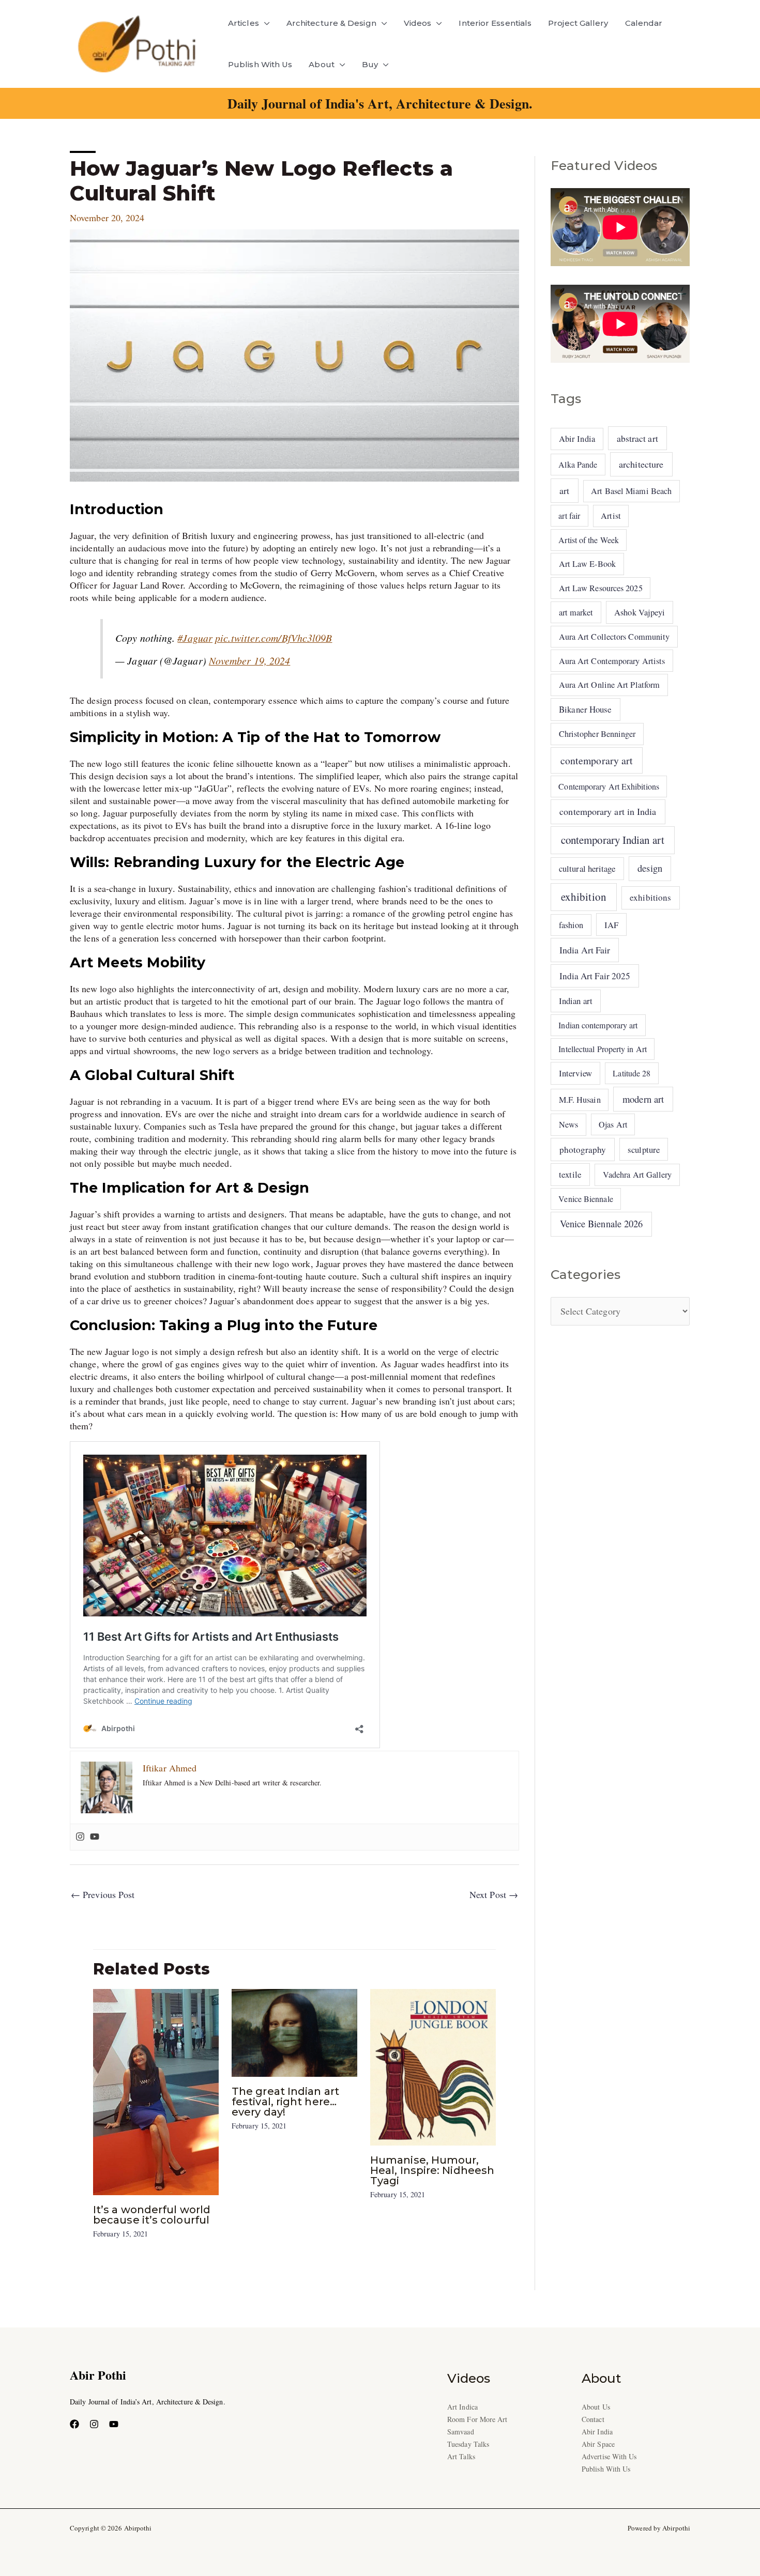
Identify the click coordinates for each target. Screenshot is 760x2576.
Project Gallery (578, 23)
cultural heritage (587, 868)
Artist (611, 516)
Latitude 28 (632, 1073)
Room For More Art (477, 2419)
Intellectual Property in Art (603, 1049)
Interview (575, 1073)
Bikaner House (585, 709)
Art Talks (461, 2456)
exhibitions (650, 897)
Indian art (576, 1001)
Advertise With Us (609, 2456)
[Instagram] (80, 1837)
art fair (569, 515)
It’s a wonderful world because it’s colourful (152, 2215)
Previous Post (103, 1894)
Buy (370, 64)
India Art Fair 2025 (595, 976)
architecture (641, 464)
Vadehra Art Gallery (637, 1175)
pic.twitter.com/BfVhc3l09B (273, 638)
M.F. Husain (580, 1100)
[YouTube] (114, 2424)
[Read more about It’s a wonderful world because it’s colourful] (156, 2090)
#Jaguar (195, 638)
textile (570, 1174)
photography (583, 1150)
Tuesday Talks (468, 2444)
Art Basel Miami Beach (631, 491)
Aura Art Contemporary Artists (612, 661)
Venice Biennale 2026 (602, 1224)
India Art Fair (585, 950)
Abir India (577, 439)
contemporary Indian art (613, 840)
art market (576, 612)
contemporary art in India (608, 811)
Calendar (644, 23)
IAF (611, 925)
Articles (244, 23)
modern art (643, 1099)
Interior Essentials (495, 23)
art (564, 490)
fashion (571, 925)
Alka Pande (578, 464)
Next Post (494, 1894)
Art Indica (462, 2407)
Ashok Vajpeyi (640, 612)
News (568, 1124)
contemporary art (597, 760)
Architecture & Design (331, 23)
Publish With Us (260, 64)
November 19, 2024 (250, 660)
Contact (593, 2419)
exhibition (584, 897)
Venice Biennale (586, 1199)
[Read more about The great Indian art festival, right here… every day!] (294, 2031)
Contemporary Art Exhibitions (609, 786)
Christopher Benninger (597, 734)
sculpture (644, 1150)
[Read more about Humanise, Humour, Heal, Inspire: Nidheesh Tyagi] (433, 2065)
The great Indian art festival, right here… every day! (285, 2102)
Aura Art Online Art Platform (610, 685)
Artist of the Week (589, 540)
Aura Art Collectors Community (614, 637)
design (650, 868)
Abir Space (598, 2444)
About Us (596, 2407)
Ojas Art (613, 1124)
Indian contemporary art (598, 1025)
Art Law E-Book (587, 564)
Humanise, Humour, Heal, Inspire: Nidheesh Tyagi (432, 2170)
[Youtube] (95, 1837)
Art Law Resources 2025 (601, 588)
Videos (418, 23)
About (321, 64)
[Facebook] (74, 2424)
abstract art (637, 438)
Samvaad (461, 2432)
